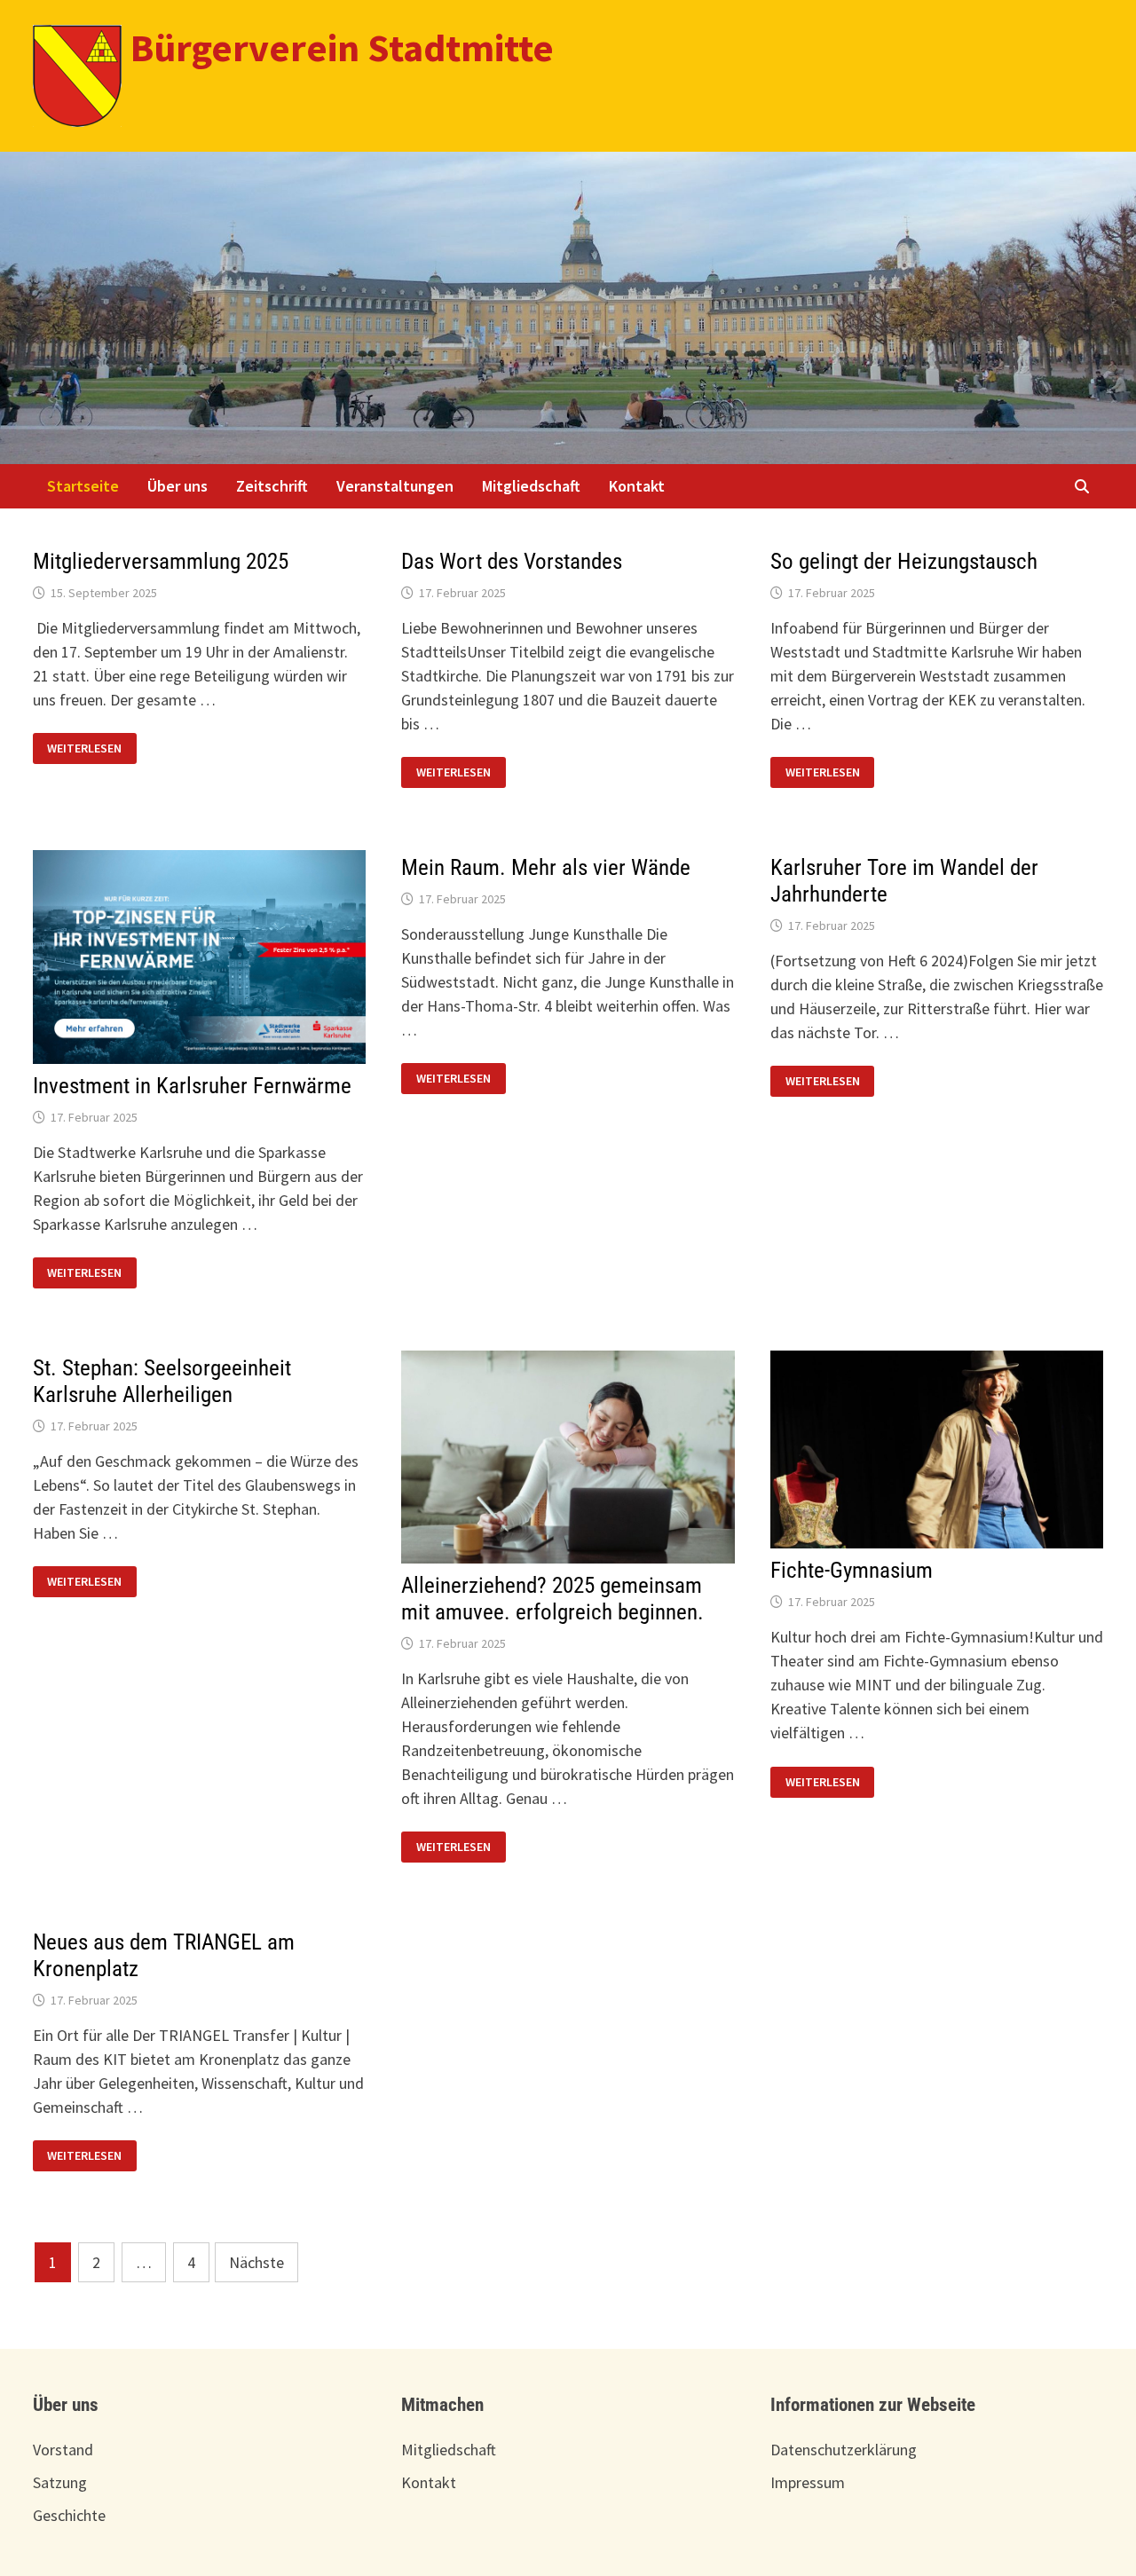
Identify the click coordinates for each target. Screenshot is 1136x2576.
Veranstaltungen (395, 486)
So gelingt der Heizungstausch (904, 561)
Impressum (808, 2482)
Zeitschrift (272, 486)
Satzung (60, 2482)
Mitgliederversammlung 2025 (161, 561)
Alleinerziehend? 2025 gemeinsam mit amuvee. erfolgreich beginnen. (552, 1599)
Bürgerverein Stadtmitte (342, 47)
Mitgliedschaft (531, 486)
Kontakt (637, 486)
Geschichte (69, 2515)
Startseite (83, 486)
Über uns (177, 486)
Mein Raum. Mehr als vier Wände (546, 867)
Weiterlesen (91, 747)
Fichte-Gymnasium (852, 1570)
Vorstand (63, 2450)
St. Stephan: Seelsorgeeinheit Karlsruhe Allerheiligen (162, 1381)
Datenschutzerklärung (844, 2450)
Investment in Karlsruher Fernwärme (192, 1086)
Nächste (256, 2262)
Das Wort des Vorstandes (512, 561)
